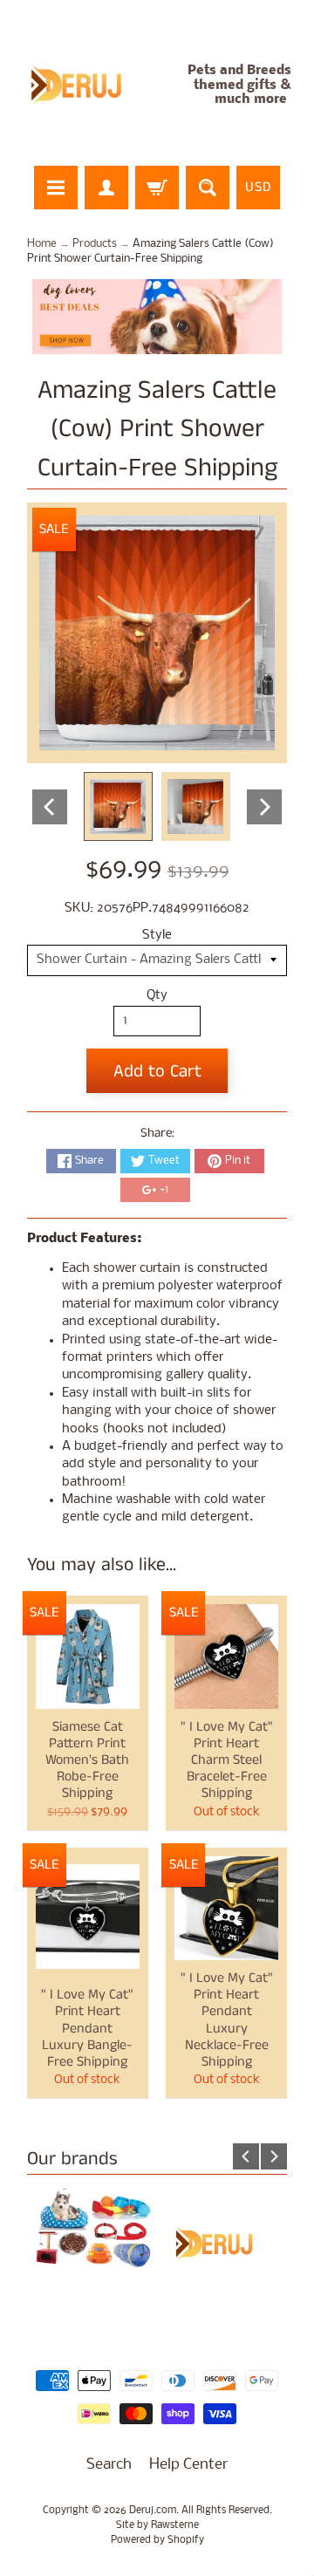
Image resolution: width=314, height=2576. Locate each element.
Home (42, 244)
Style (157, 936)
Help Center (188, 2465)
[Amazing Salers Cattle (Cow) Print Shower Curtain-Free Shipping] (118, 806)
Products (95, 244)
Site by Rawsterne (157, 2525)
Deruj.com (153, 2511)
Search (109, 2465)
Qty (157, 996)
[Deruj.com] (85, 85)
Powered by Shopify (157, 2540)
